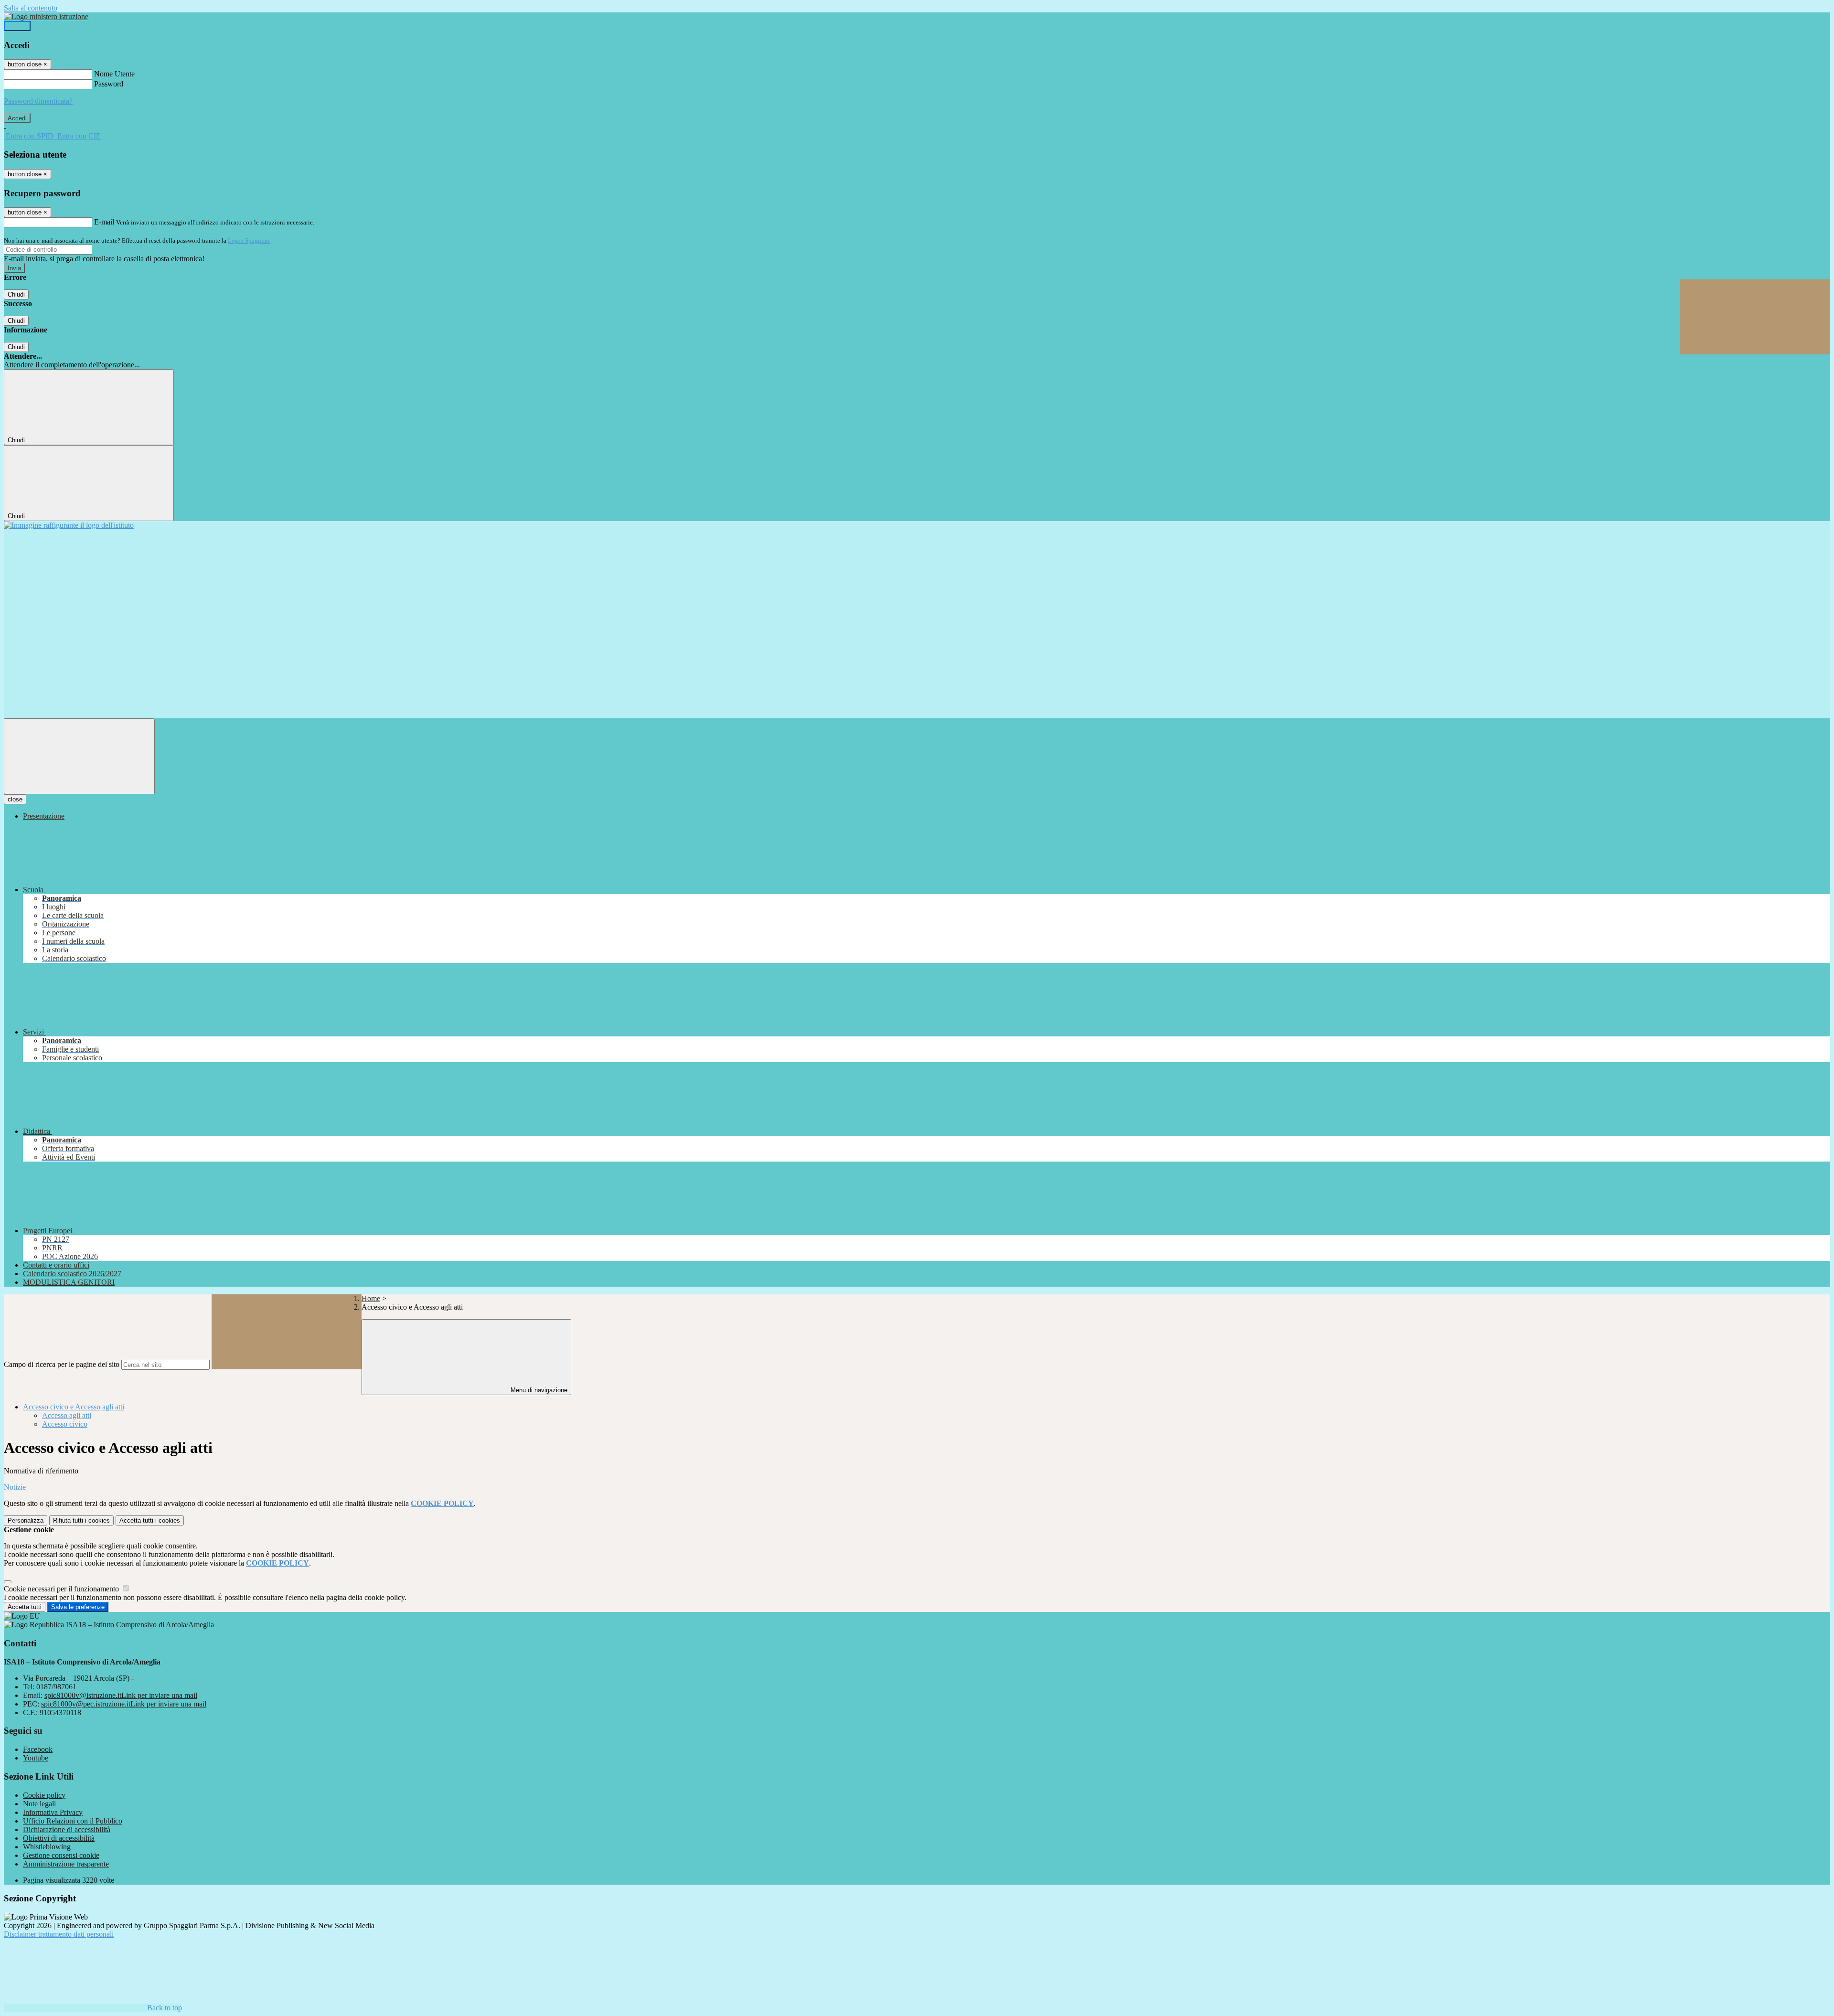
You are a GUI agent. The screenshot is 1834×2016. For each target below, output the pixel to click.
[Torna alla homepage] (69, 525)
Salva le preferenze (78, 1607)
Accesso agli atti (67, 1415)
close (15, 799)
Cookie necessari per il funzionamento (62, 1589)
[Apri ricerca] (1755, 317)
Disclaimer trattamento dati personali (59, 1934)
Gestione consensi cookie (61, 1855)
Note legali (39, 1804)
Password (109, 84)
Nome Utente (114, 74)
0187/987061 (56, 1687)
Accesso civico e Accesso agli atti (74, 1407)
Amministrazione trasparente (66, 1864)
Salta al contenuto (31, 8)
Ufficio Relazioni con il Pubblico (73, 1821)
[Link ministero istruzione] (46, 16)
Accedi (17, 26)
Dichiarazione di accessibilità (67, 1829)
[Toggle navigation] (79, 756)
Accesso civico (65, 1424)
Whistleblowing (47, 1847)
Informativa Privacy (53, 1812)
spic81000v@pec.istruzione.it (124, 1704)
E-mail (104, 222)
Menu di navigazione (538, 1390)
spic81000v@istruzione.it (121, 1695)
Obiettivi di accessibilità (59, 1838)
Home (371, 1298)
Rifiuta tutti (81, 1520)
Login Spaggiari (249, 240)
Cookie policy (44, 1795)
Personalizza (26, 1520)
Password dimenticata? (38, 101)
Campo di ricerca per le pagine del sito (62, 1364)
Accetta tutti (150, 1520)
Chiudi (16, 294)
